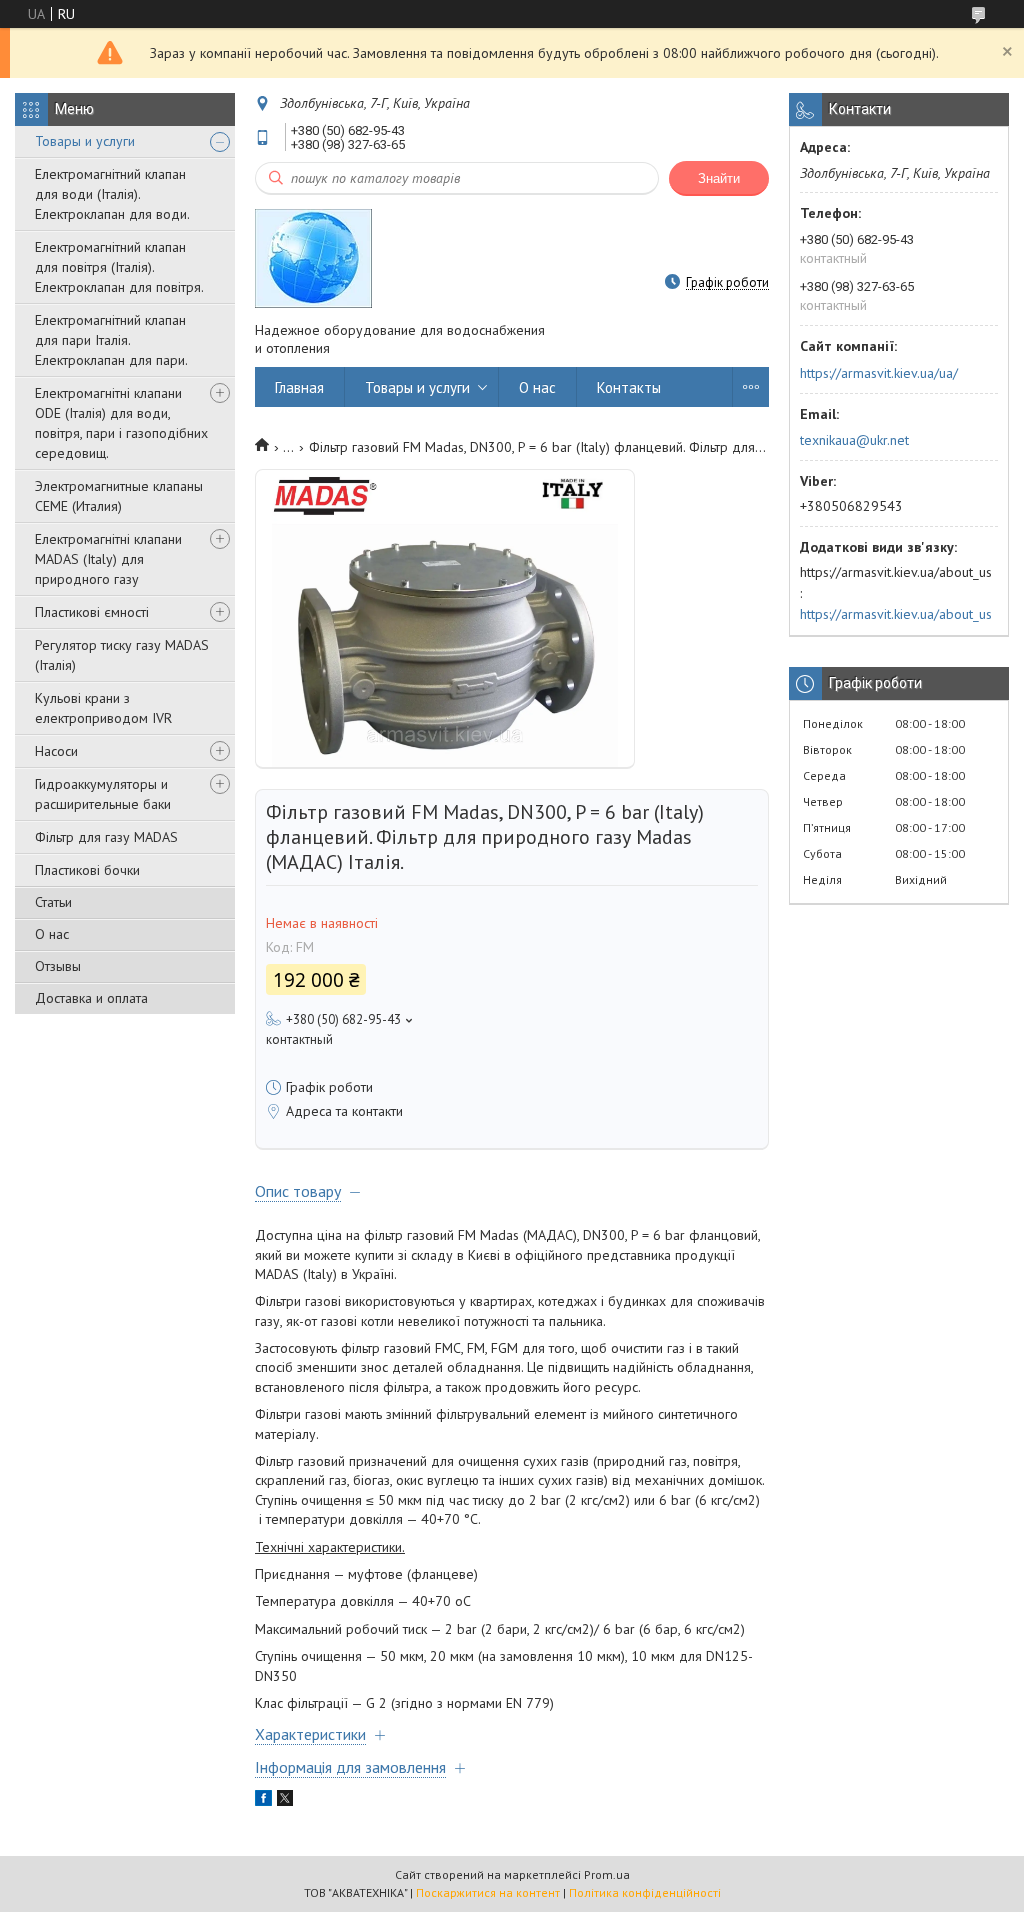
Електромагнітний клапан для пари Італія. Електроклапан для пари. (111, 340)
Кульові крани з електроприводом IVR (103, 708)
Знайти (719, 178)
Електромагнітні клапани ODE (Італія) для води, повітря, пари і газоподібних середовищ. (121, 423)
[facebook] (263, 1801)
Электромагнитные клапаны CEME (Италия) (119, 496)
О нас (52, 934)
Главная (299, 387)
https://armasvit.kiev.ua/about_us (896, 614)
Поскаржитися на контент (488, 1892)
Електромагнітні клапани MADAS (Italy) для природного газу (108, 559)
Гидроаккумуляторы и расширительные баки (103, 794)
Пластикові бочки (87, 870)
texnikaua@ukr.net (854, 440)
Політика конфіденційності (645, 1892)
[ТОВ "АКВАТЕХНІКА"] (313, 257)
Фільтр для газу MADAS (106, 837)
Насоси (56, 751)
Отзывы (58, 966)
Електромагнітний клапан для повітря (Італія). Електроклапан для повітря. (119, 267)
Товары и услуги (85, 141)
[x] (285, 1801)
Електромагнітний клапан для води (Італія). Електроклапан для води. (112, 194)
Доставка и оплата (91, 998)
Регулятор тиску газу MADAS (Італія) (122, 655)
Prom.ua (607, 1874)
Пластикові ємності (92, 612)
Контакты (629, 387)
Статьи (53, 902)
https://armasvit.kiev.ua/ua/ (879, 373)
